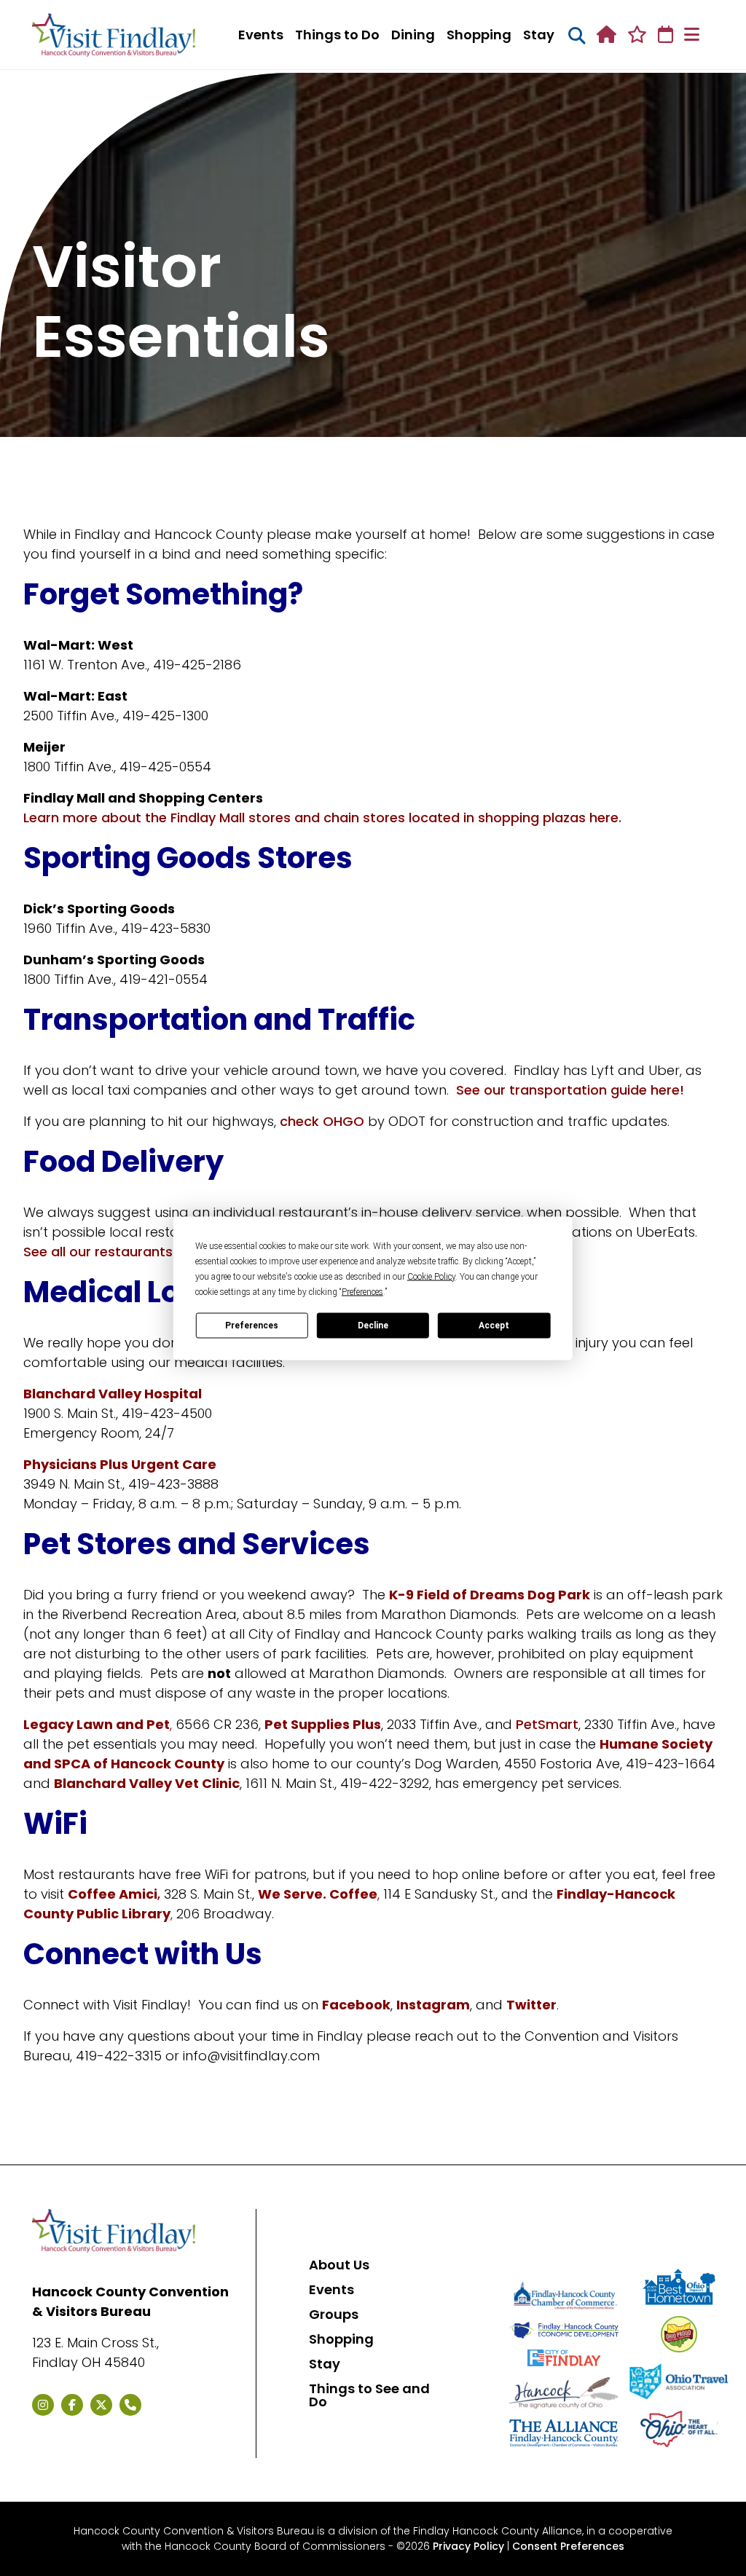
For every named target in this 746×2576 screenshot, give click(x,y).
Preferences (252, 1326)
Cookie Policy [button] (431, 1276)
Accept (494, 1326)
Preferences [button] (362, 1291)
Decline (373, 1326)
